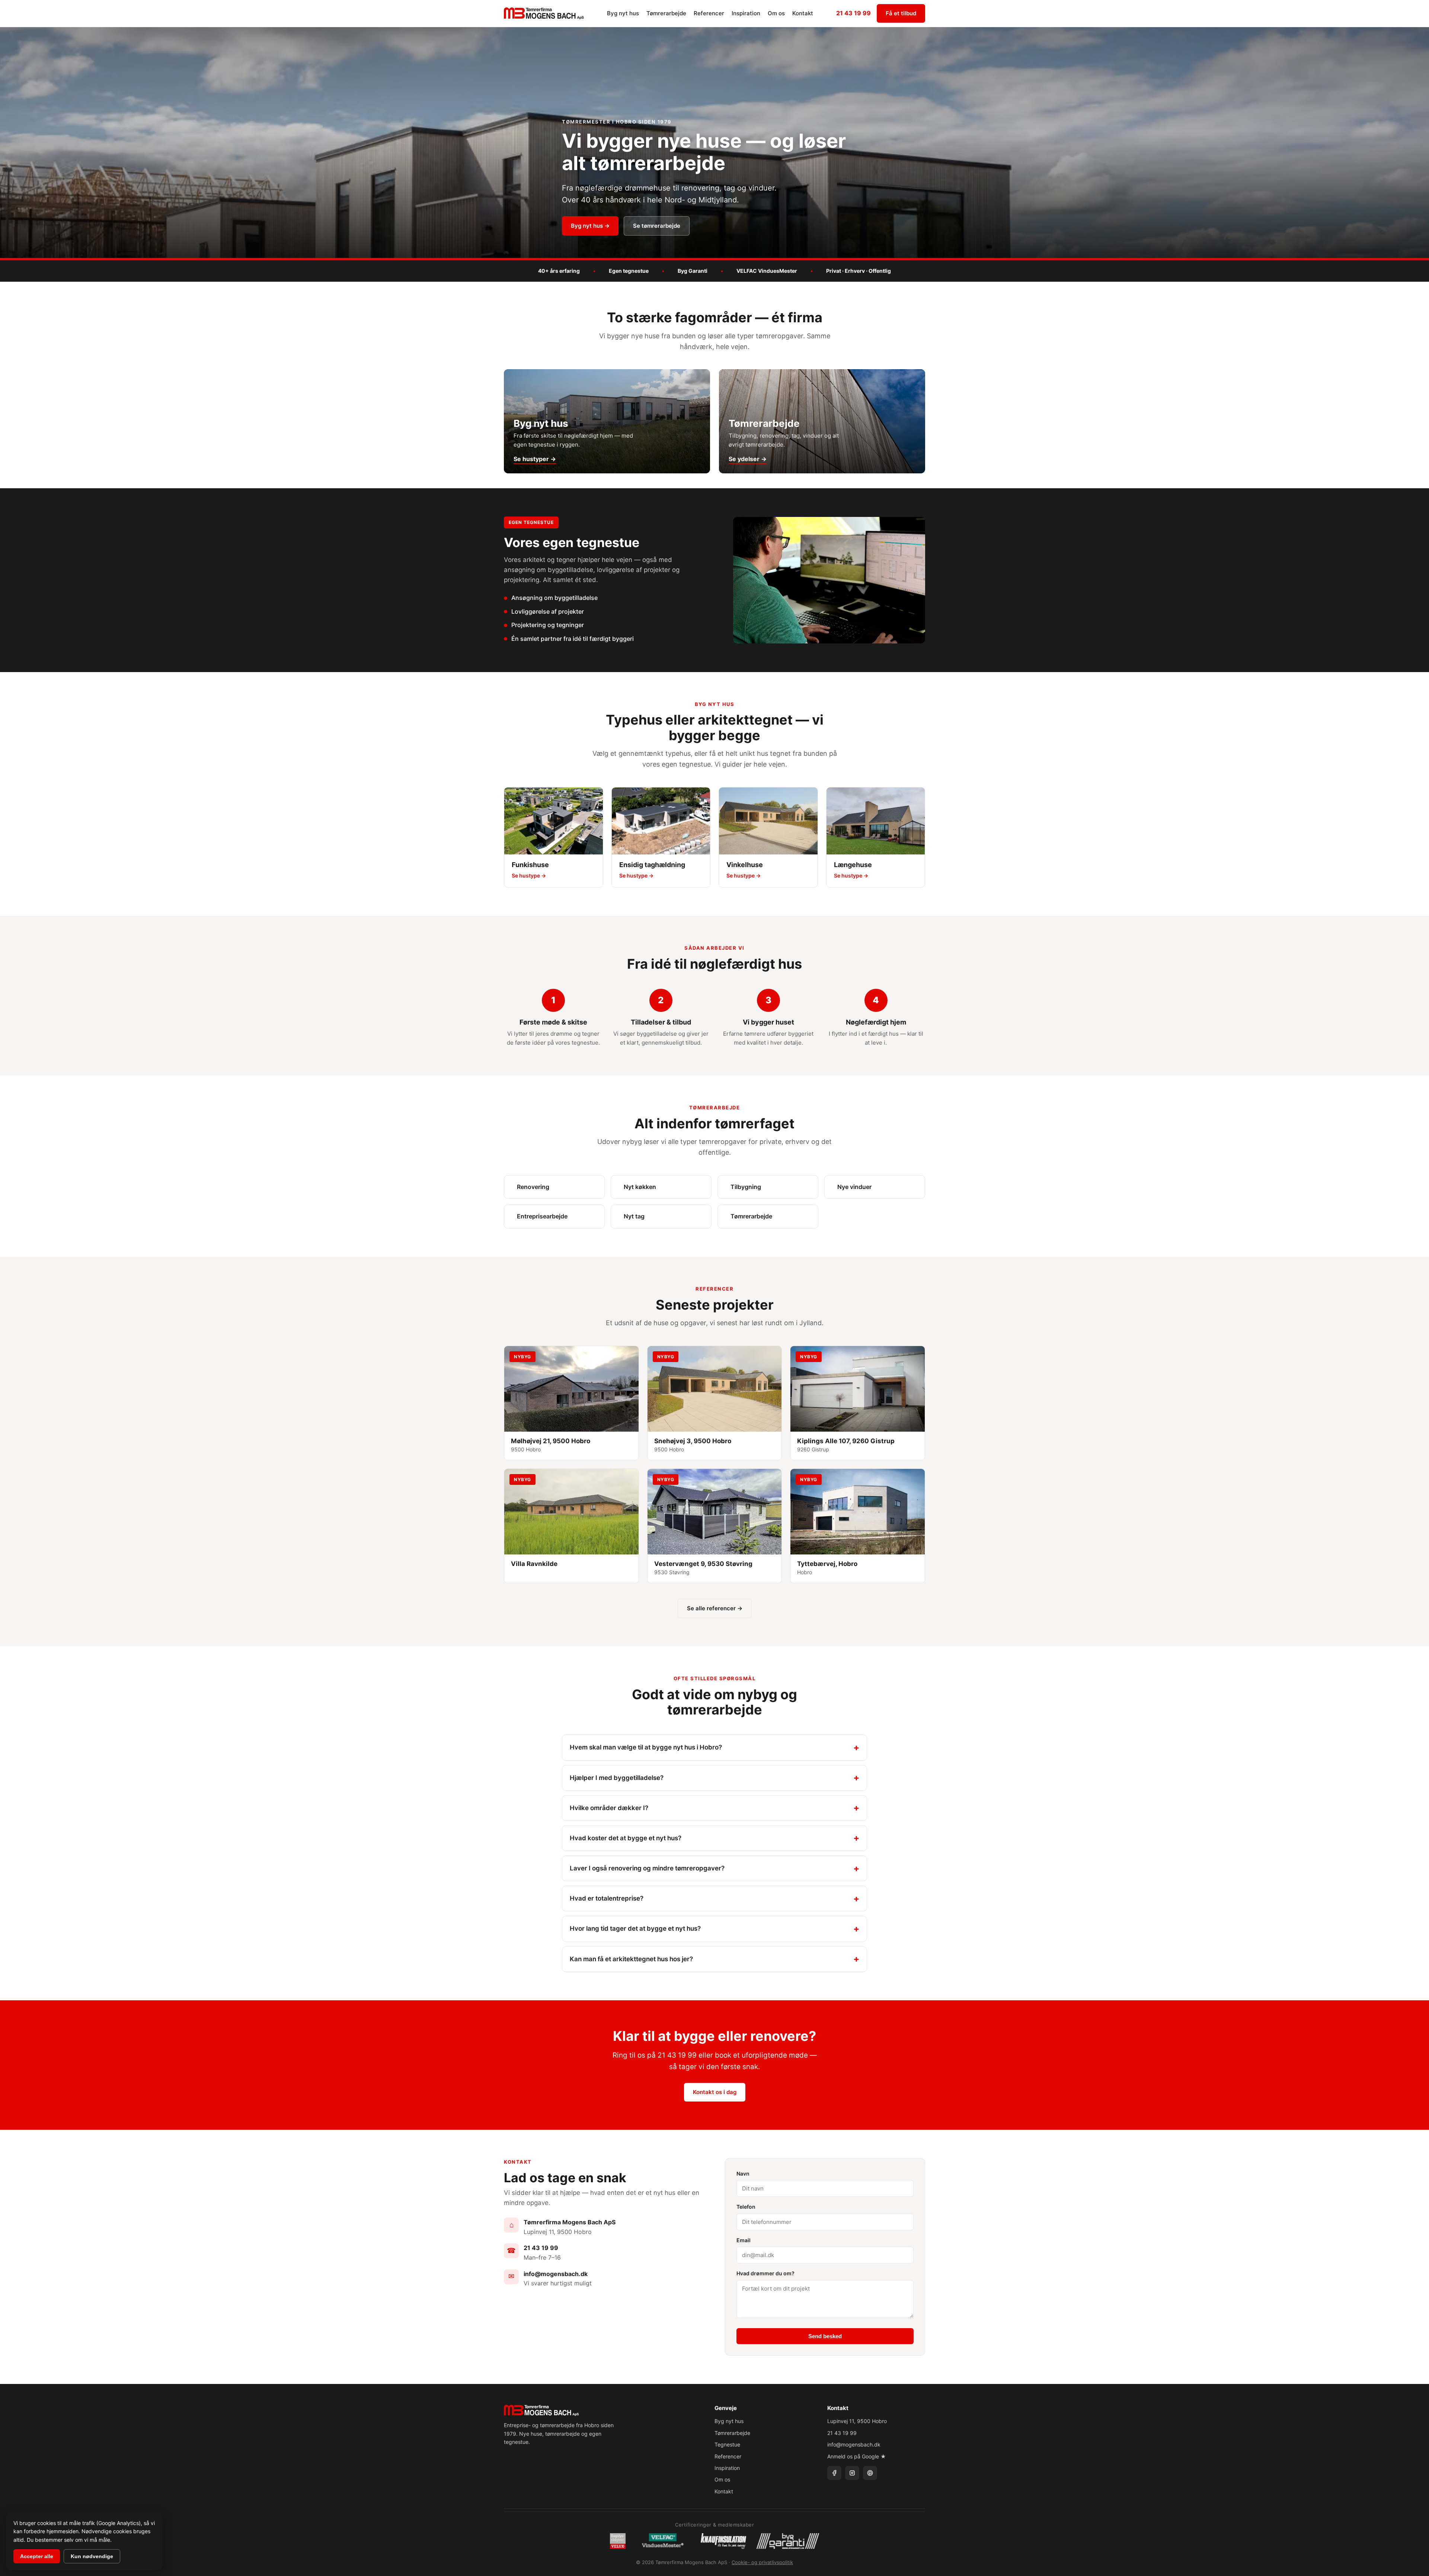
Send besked (825, 2336)
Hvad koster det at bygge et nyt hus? (626, 1838)
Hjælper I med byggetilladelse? (617, 1778)
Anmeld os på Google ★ (857, 2456)
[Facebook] (834, 2473)
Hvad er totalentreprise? (607, 1898)
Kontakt (803, 13)
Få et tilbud (901, 13)
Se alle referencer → (715, 1608)
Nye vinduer (854, 1187)
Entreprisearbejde (542, 1216)
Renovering (533, 1187)
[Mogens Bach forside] (544, 13)
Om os (776, 13)
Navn (743, 2174)
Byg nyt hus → (590, 226)
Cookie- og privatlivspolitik (762, 2562)
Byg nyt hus (623, 13)
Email (744, 2240)
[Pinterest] (870, 2473)
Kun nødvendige (92, 2556)
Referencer (709, 13)
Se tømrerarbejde (657, 226)
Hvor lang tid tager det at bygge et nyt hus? (635, 1928)
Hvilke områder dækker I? (609, 1808)
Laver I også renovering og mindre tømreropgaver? (647, 1868)
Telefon (746, 2207)
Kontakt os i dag (715, 2092)
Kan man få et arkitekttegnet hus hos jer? (631, 1959)
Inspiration (746, 13)
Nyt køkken (640, 1187)
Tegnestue (727, 2444)
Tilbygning (746, 1187)
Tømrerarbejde (666, 13)
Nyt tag (634, 1216)
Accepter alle (37, 2556)
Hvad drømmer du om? (765, 2273)
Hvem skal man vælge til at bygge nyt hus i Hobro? (646, 1747)
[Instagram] (852, 2473)
